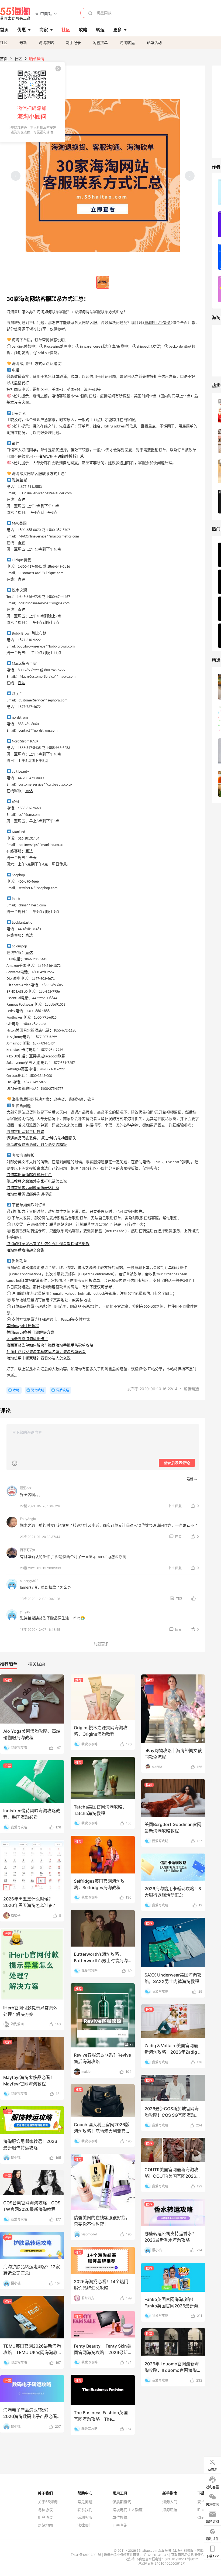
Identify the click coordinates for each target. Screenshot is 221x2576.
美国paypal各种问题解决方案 (30, 1333)
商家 (44, 30)
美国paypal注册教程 (23, 1326)
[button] (46, 13)
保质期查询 (122, 2502)
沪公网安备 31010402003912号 (162, 2563)
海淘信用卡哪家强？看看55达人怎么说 (39, 1359)
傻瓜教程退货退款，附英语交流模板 (37, 1145)
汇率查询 (120, 2525)
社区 (4, 42)
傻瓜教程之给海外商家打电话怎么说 (37, 1182)
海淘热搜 (170, 2510)
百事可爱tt (27, 1550)
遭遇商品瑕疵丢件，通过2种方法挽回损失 (41, 1138)
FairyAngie (28, 1519)
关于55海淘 (48, 2502)
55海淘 (15, 13)
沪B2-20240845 (156, 2555)
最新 (23, 42)
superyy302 (29, 1581)
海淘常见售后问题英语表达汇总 (33, 1188)
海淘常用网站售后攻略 (25, 1132)
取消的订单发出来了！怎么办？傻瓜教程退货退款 (48, 1244)
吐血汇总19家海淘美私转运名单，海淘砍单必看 (46, 1352)
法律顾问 (85, 2525)
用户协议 (45, 2517)
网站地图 (45, 2525)
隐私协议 (45, 2510)
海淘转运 (127, 42)
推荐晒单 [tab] (9, 1664)
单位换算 (120, 2517)
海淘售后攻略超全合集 (25, 1251)
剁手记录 (73, 42)
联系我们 (85, 2510)
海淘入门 (170, 2502)
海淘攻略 (46, 42)
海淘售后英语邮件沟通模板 (29, 1195)
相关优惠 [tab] (37, 1664)
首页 (4, 59)
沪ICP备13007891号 (86, 2555)
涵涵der (26, 1488)
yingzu (25, 1611)
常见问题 (85, 2502)
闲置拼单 (100, 42)
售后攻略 (63, 1390)
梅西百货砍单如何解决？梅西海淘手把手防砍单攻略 (50, 1346)
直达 (22, 500)
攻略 (16, 1390)
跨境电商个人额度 (127, 2510)
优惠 (22, 30)
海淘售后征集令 (157, 323)
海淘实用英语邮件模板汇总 (61, 457)
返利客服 (85, 2517)
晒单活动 (154, 42)
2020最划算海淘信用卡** (27, 1339)
